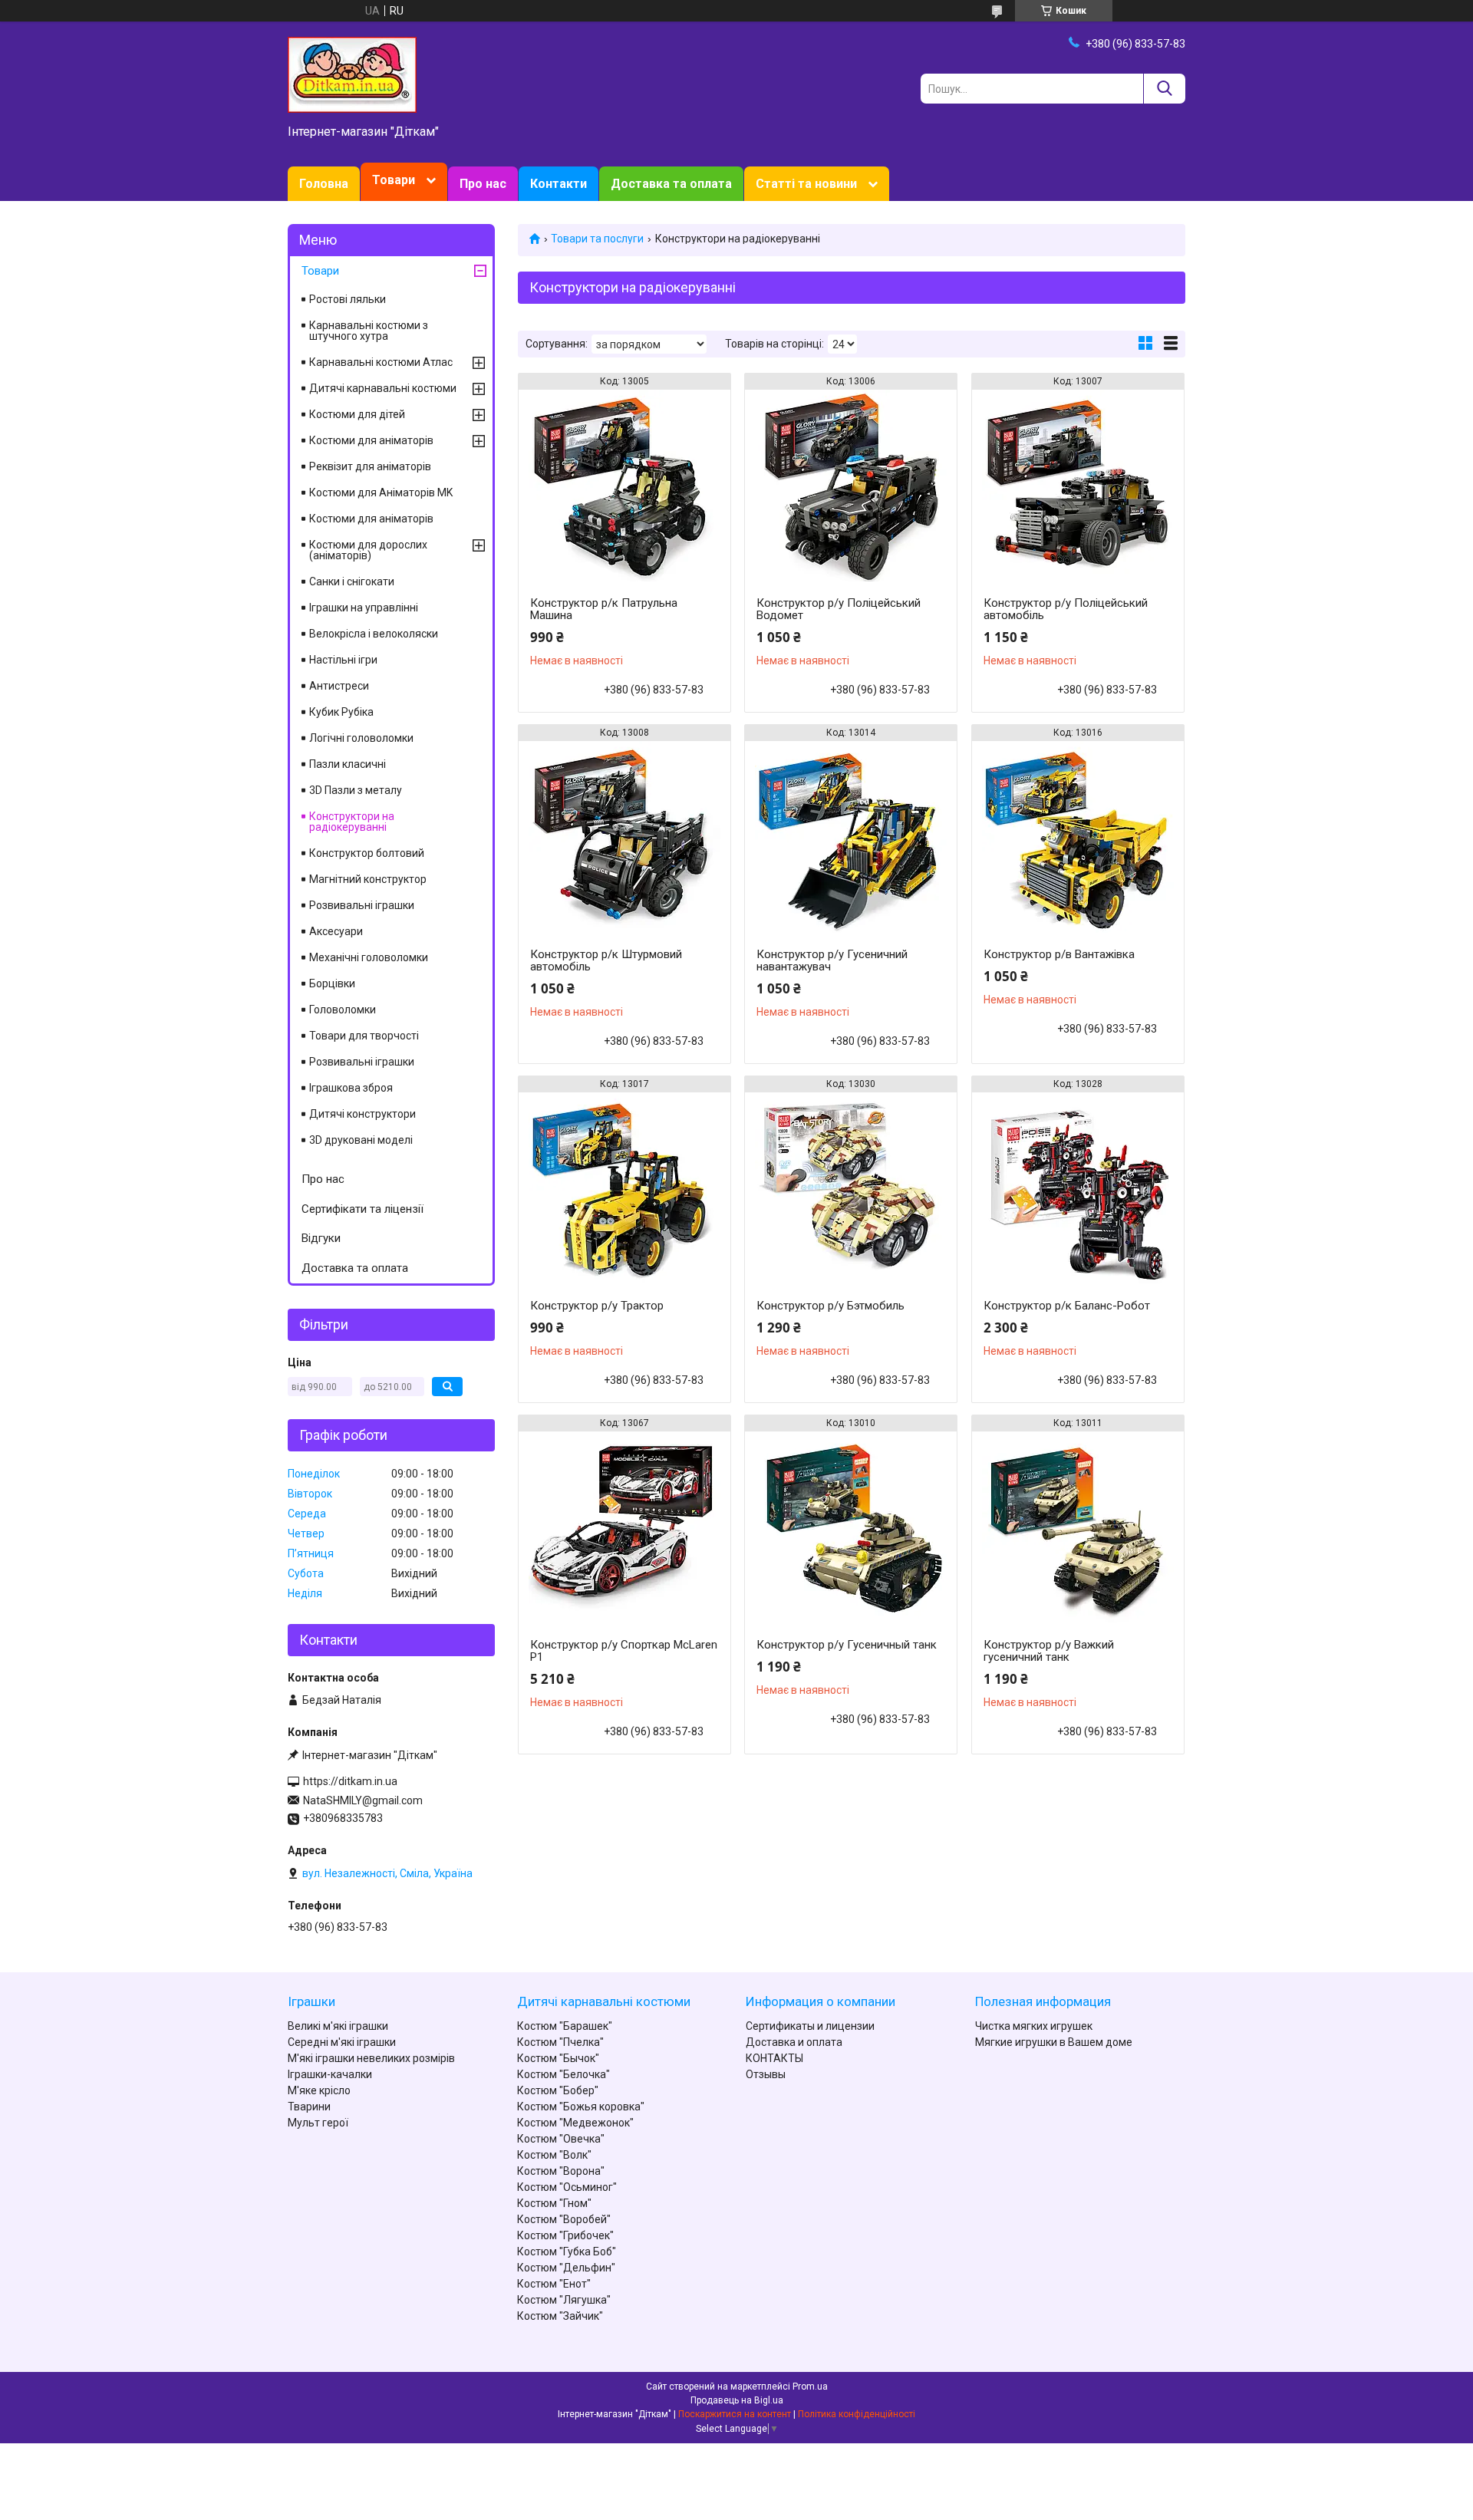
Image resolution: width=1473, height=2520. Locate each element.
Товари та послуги (597, 239)
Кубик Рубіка (341, 712)
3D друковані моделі (361, 1140)
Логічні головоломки (361, 738)
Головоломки (343, 1010)
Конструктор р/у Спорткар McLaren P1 (624, 1651)
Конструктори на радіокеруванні (352, 822)
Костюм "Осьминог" (567, 2187)
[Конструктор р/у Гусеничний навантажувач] (851, 837)
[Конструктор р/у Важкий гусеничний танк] (1078, 1527)
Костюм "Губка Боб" (567, 2252)
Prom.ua (810, 2387)
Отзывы (766, 2074)
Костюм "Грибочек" (565, 2235)
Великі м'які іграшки (338, 2026)
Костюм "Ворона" (561, 2171)
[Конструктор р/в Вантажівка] (1078, 837)
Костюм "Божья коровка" (581, 2107)
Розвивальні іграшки (362, 905)
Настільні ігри (343, 660)
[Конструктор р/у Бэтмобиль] (851, 1188)
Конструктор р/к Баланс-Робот (1067, 1306)
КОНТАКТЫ (774, 2058)
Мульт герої (318, 2123)
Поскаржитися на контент (735, 2414)
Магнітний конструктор (368, 879)
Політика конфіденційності (857, 2414)
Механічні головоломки (369, 957)
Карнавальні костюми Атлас (381, 362)
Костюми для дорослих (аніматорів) (368, 550)
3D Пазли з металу (356, 790)
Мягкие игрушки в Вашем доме (1054, 2042)
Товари (394, 180)
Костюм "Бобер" (558, 2090)
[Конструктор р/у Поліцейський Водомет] (851, 486)
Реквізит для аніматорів (370, 466)
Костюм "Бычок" (558, 2058)
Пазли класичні (348, 764)
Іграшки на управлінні (364, 608)
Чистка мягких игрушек (1034, 2026)
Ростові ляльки (348, 299)
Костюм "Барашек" (565, 2026)
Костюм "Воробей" (564, 2219)
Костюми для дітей (357, 414)
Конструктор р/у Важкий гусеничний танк (1049, 1651)
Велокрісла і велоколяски (374, 634)
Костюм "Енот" (554, 2284)
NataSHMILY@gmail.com (363, 1800)
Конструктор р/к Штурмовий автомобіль (606, 960)
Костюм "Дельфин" (566, 2268)
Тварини (309, 2107)
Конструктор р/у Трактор (597, 1306)
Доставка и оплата (794, 2042)
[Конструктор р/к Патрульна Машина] (624, 486)
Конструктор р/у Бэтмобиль (830, 1306)
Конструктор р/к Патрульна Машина (604, 609)
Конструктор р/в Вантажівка (1059, 954)
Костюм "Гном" (554, 2203)
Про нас (483, 184)
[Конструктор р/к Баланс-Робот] (1078, 1188)
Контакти (559, 184)
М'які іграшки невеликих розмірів (371, 2058)
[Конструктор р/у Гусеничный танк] (851, 1527)
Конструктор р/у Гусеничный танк (847, 1645)
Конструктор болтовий (367, 853)
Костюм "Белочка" (563, 2074)
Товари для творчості (364, 1036)
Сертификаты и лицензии (810, 2026)
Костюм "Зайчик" (560, 2316)
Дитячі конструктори (362, 1114)
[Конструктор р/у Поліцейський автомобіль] (1078, 486)
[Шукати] (1164, 89)
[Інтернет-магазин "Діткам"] (352, 74)
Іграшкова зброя (351, 1088)
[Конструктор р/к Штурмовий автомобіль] (624, 837)
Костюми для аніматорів (371, 440)
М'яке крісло (319, 2090)
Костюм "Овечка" (561, 2139)
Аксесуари (336, 931)
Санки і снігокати (352, 581)
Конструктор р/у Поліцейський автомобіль (1066, 609)
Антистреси (339, 686)
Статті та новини (806, 184)
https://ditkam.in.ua (350, 1781)
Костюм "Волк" (554, 2155)
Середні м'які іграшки (342, 2042)
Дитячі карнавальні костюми (383, 388)
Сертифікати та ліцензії (362, 1209)
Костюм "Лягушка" (564, 2300)
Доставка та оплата (671, 184)
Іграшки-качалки (330, 2074)
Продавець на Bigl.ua (737, 2400)
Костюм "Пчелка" (560, 2042)
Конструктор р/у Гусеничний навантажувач (832, 960)
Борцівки (332, 983)
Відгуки (321, 1238)
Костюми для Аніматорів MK (381, 492)
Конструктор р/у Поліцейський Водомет (839, 609)
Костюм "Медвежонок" (575, 2123)
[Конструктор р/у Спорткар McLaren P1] (624, 1527)
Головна (324, 184)
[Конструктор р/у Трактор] (624, 1188)
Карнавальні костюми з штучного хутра (369, 331)
